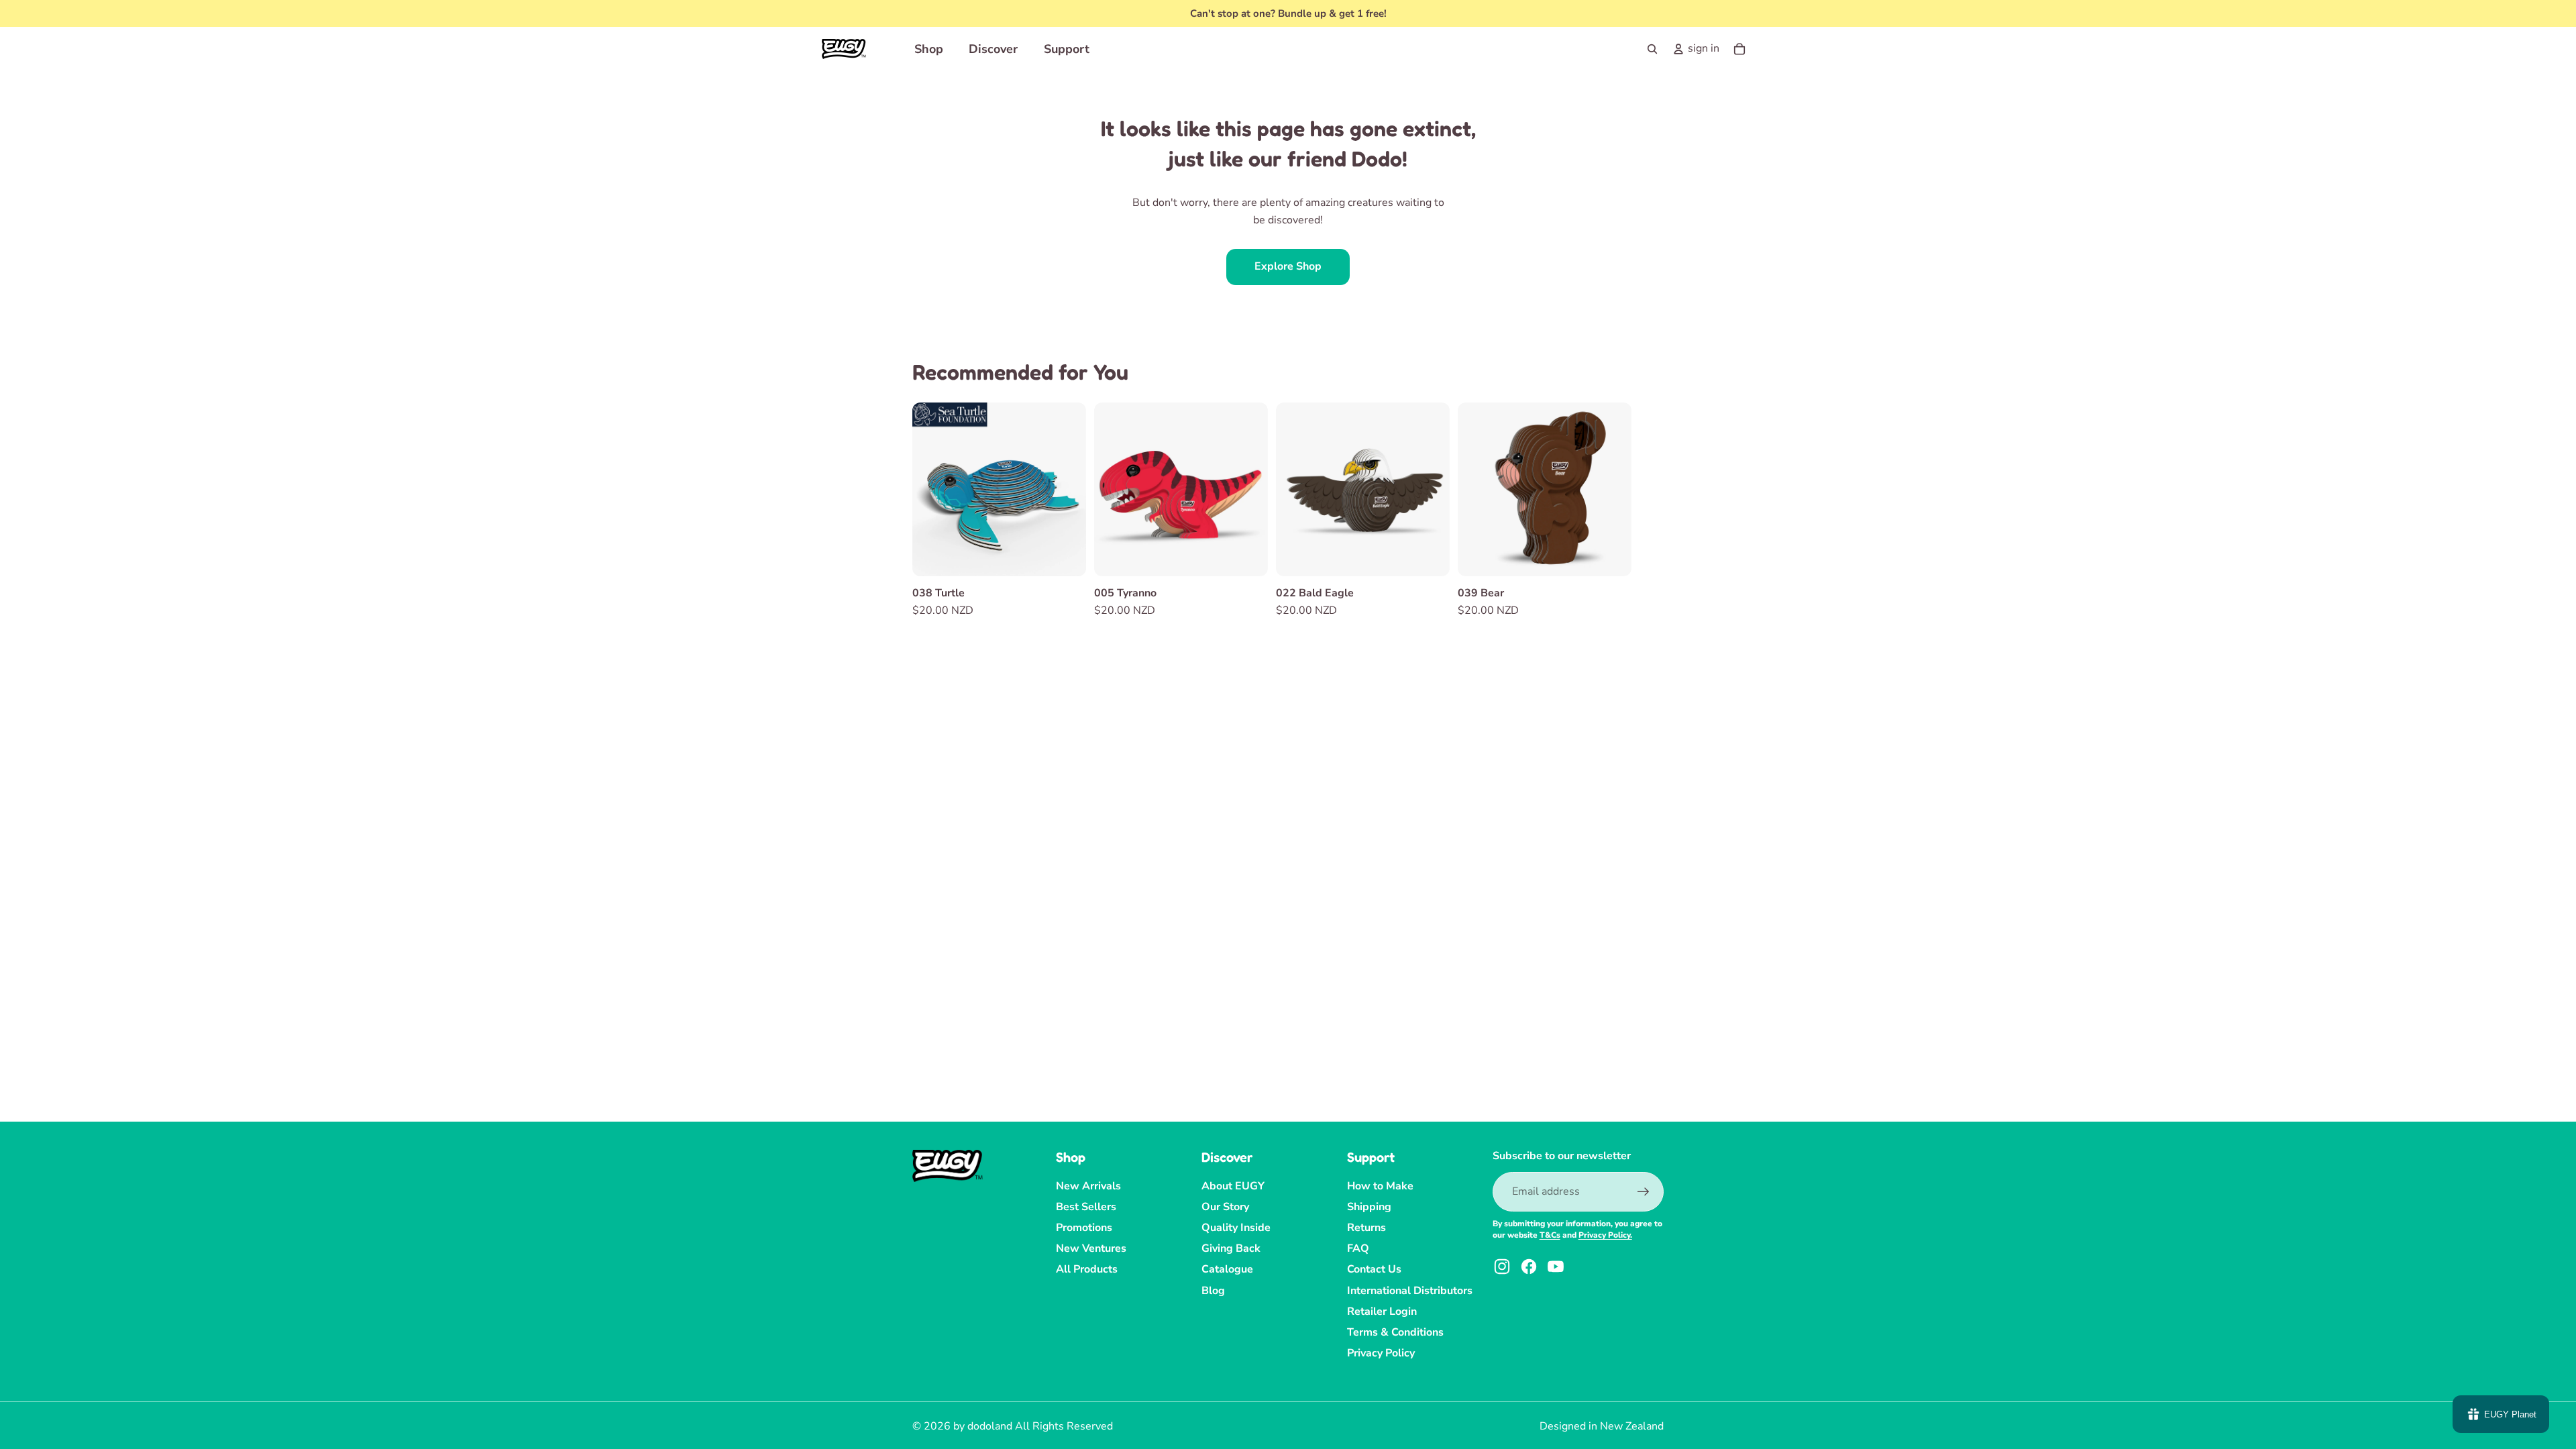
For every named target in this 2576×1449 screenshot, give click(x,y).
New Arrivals (1088, 1186)
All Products (1087, 1269)
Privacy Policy (1381, 1353)
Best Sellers (1086, 1207)
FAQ (1358, 1248)
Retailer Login (1382, 1311)
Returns (1366, 1228)
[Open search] (1652, 49)
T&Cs (1550, 1235)
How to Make (1380, 1186)
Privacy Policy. (1605, 1235)
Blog (1213, 1291)
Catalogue (1227, 1269)
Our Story (1225, 1207)
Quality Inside (1236, 1228)
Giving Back (1231, 1248)
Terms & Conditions (1395, 1332)
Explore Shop (1288, 266)
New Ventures (1091, 1248)
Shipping (1369, 1207)
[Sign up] (1644, 1192)
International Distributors (1410, 1291)
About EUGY (1233, 1186)
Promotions (1084, 1228)
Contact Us (1374, 1269)
